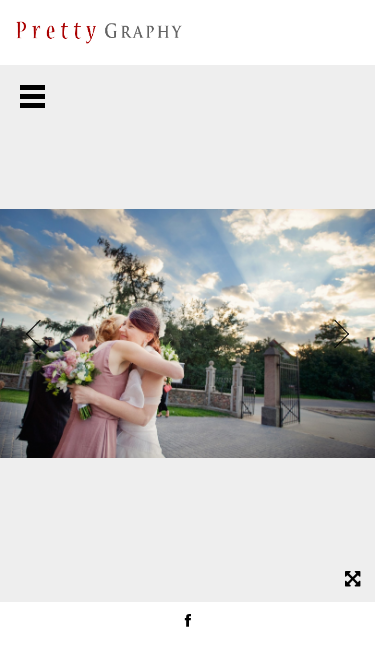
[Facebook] (188, 620)
